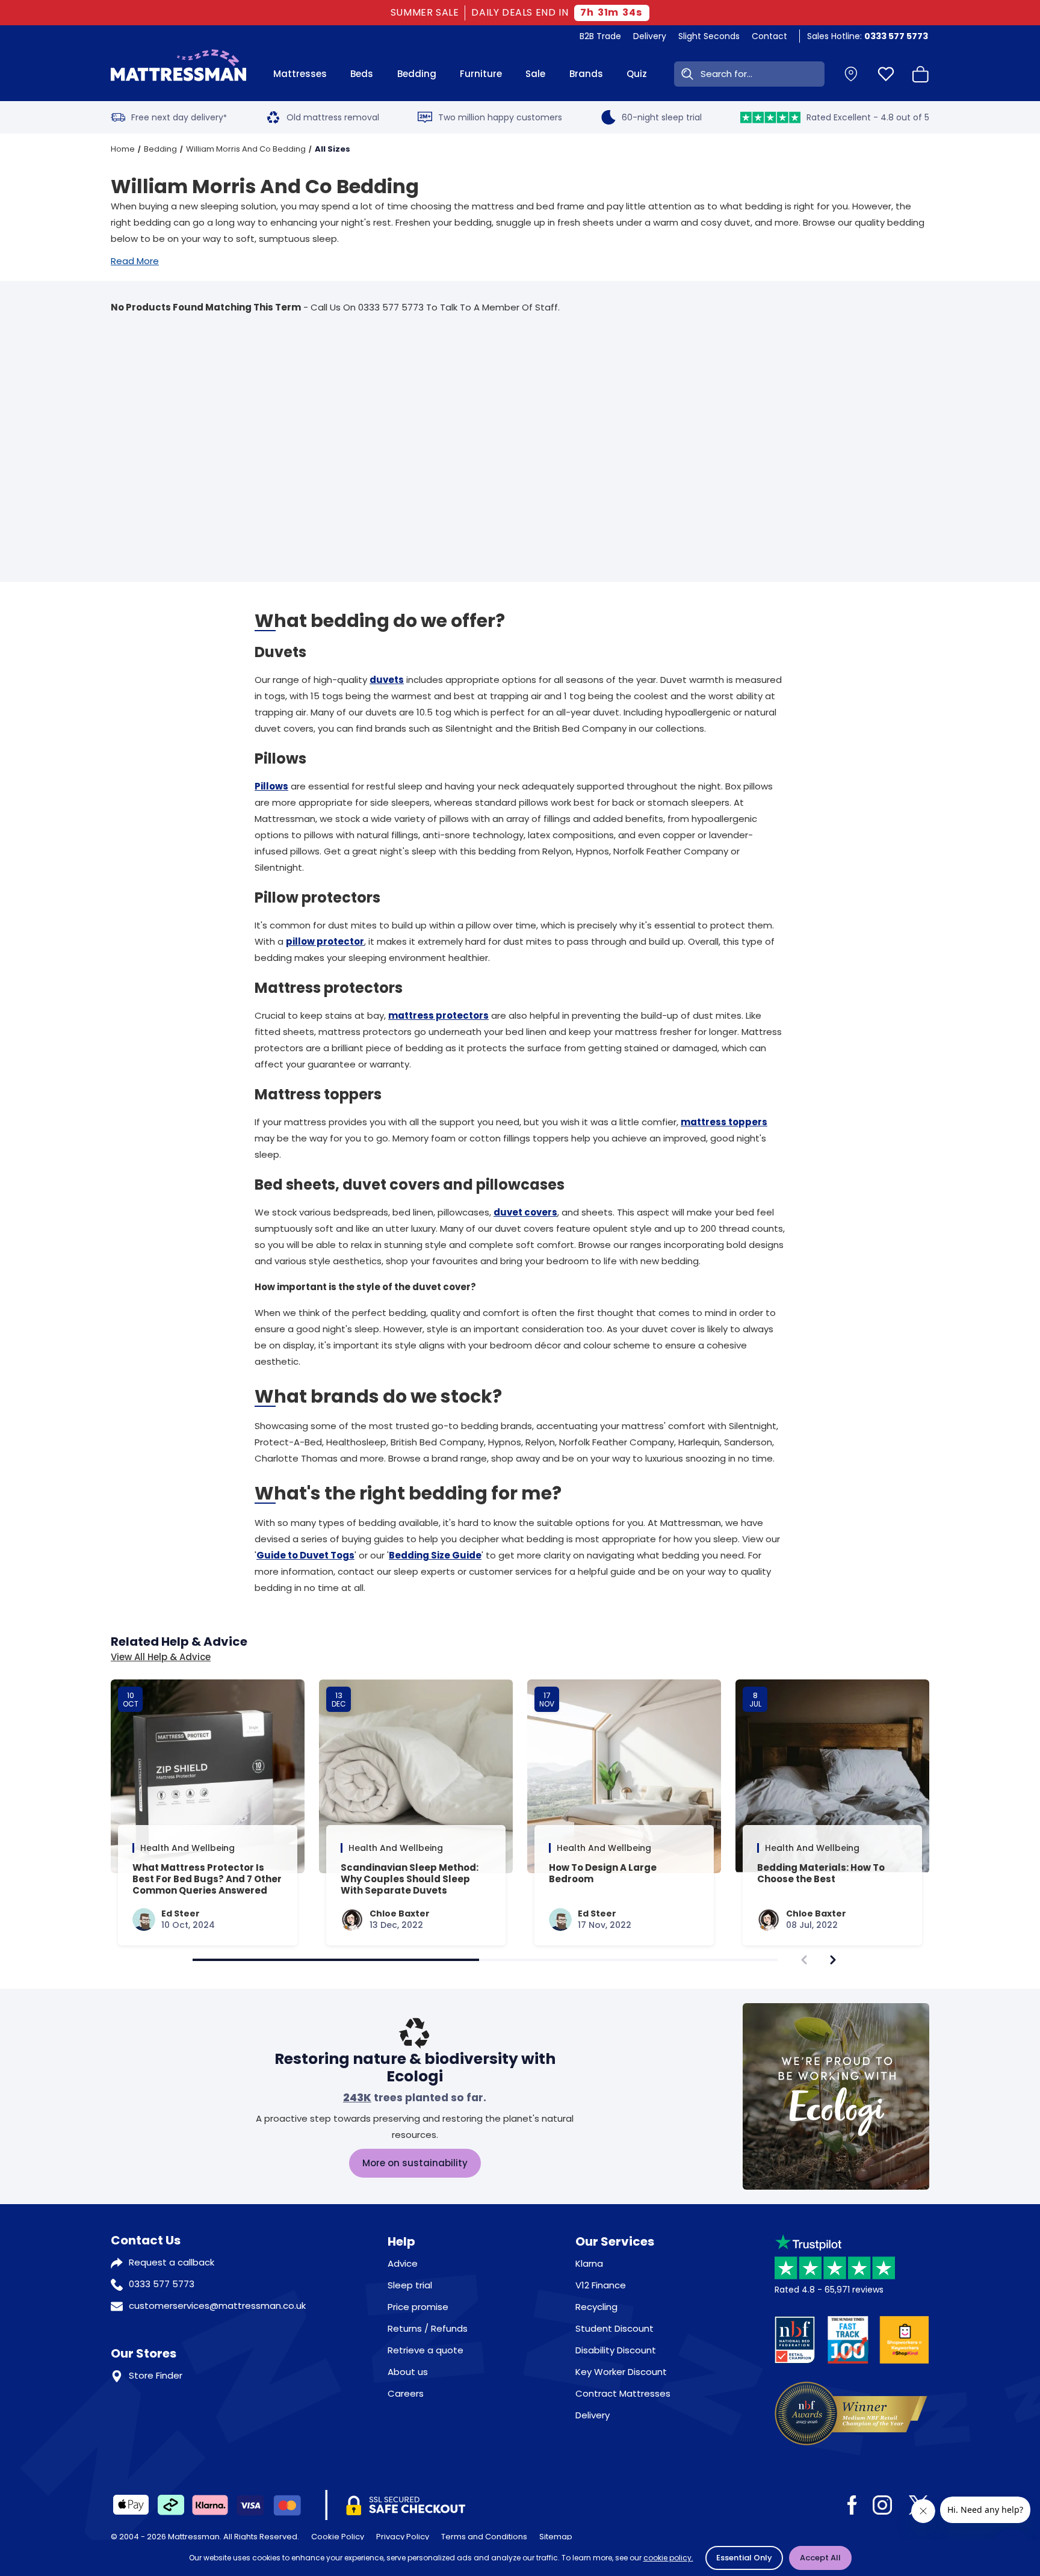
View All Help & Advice (161, 1657)
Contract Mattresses (623, 2393)
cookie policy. (668, 2558)
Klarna (589, 2263)
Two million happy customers (500, 117)
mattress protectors (438, 1015)
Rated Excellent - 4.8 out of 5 (868, 117)
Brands (586, 74)
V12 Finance (601, 2285)
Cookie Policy (338, 2537)
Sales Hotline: (868, 36)
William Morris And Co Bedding (246, 149)
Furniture (481, 74)
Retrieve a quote (426, 2350)
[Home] (178, 74)
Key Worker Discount (621, 2372)
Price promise (418, 2307)
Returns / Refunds (428, 2328)
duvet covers (525, 1212)
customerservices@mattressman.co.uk (217, 2306)
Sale (535, 74)
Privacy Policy (403, 2537)
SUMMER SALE (425, 13)
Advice (403, 2263)
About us (408, 2372)
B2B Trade (600, 36)
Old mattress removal (333, 117)
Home (123, 149)
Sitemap (556, 2537)
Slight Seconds (709, 36)
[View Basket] (921, 74)
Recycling (596, 2307)
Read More (135, 261)
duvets (387, 680)
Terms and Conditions (484, 2537)
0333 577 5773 (162, 2284)
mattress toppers (724, 1122)
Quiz (637, 74)
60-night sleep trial (662, 117)
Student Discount (614, 2328)
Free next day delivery (179, 117)
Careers (406, 2393)
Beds (362, 74)
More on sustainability (415, 2163)
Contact (769, 36)
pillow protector (325, 941)
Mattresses (300, 74)
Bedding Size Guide (435, 1555)
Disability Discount (616, 2350)
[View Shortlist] (886, 74)
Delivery (650, 36)
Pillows (271, 786)
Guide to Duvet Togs (305, 1555)
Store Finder (156, 2375)
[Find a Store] (851, 74)
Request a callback (172, 2262)
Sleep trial (410, 2285)
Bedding (417, 74)
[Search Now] (685, 74)
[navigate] (833, 1960)
